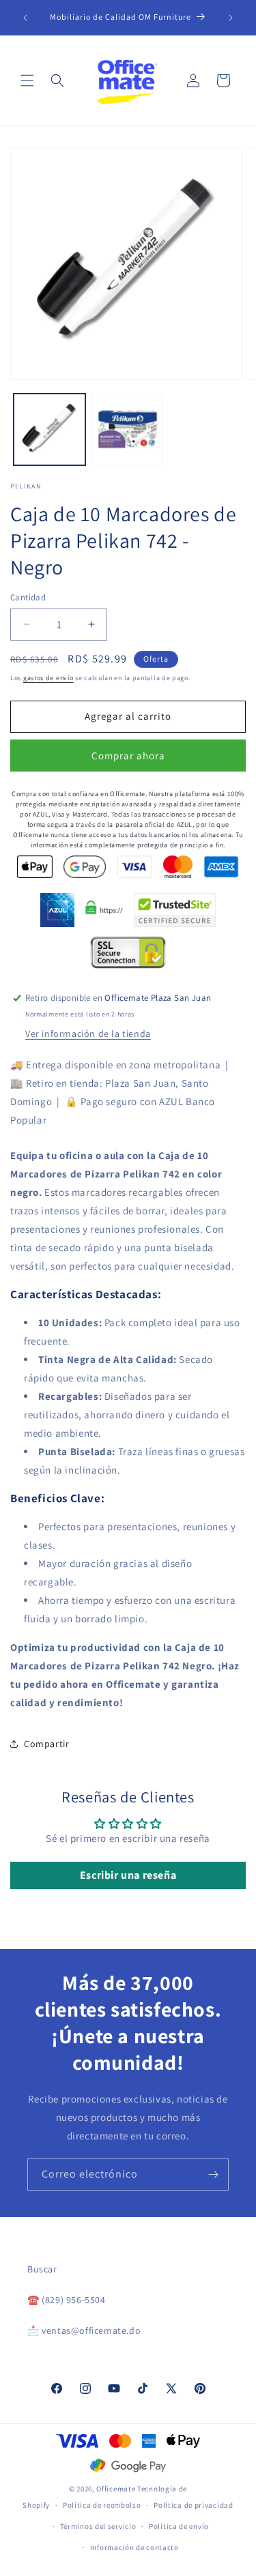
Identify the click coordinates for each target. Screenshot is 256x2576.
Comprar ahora (128, 756)
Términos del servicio (98, 2526)
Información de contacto (134, 2547)
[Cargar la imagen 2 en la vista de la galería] (128, 429)
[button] (27, 80)
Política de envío (179, 2526)
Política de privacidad (193, 2505)
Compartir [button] (46, 1744)
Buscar (42, 2269)
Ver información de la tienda (88, 1034)
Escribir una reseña (128, 1875)
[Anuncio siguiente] (231, 18)
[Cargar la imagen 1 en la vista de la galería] (49, 429)
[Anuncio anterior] (25, 18)
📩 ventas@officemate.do (84, 2330)
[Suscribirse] (213, 2175)
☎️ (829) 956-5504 (67, 2300)
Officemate (116, 2489)
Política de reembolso (102, 2505)
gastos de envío (48, 678)
